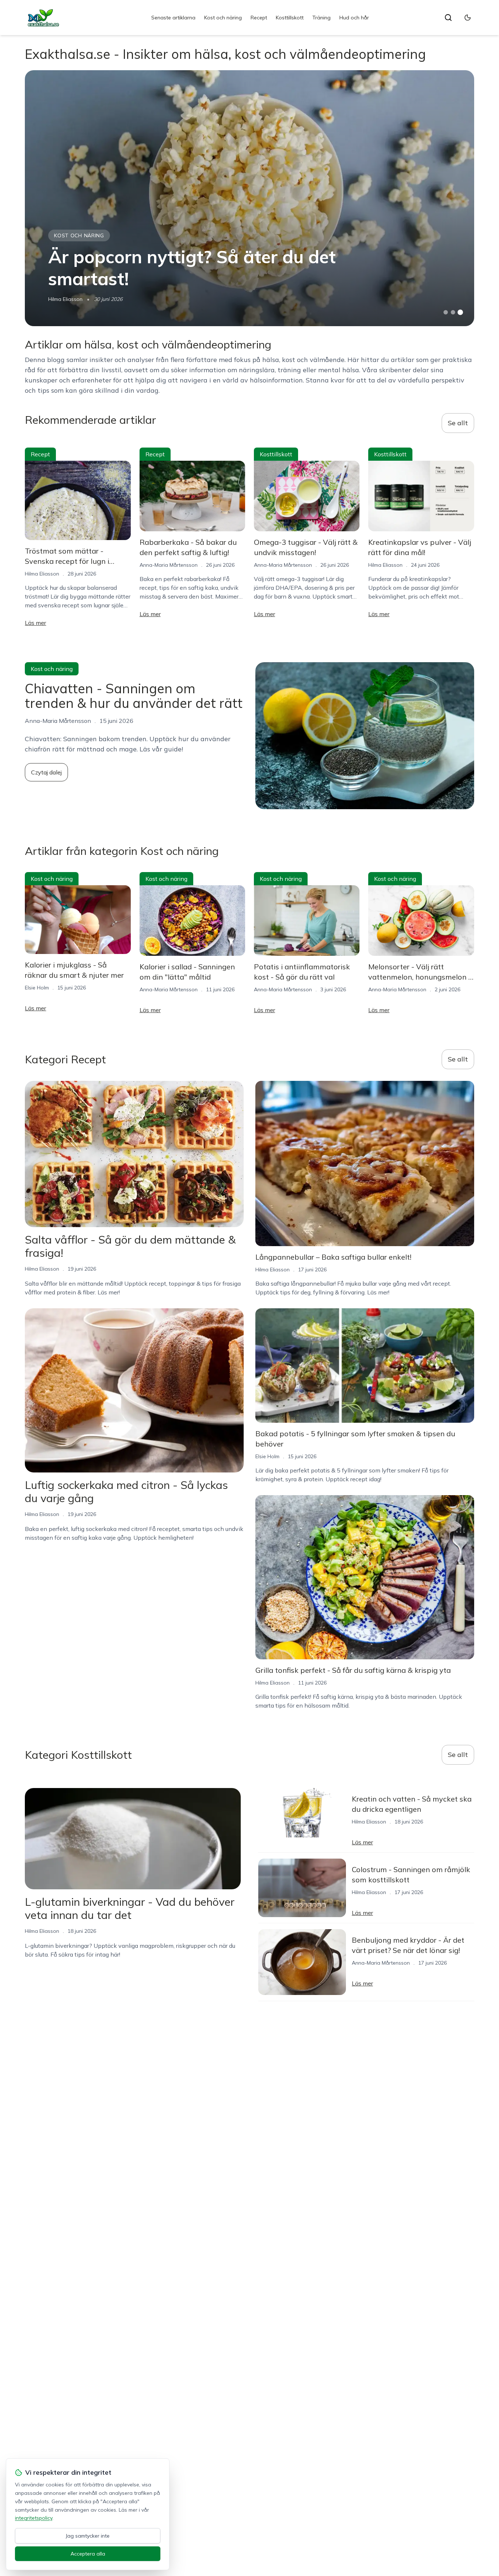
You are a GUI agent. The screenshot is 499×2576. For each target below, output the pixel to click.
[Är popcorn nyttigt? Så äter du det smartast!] (249, 198)
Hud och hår (354, 18)
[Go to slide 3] (460, 312)
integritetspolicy (34, 2518)
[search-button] (448, 18)
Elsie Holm (37, 988)
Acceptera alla (88, 2554)
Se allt (458, 423)
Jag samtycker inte (88, 2536)
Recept (259, 18)
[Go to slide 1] (446, 312)
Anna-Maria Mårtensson (169, 565)
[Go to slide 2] (453, 312)
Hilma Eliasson (65, 299)
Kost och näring (223, 18)
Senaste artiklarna (173, 18)
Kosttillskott (290, 18)
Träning (321, 18)
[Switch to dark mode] (468, 18)
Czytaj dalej (46, 772)
